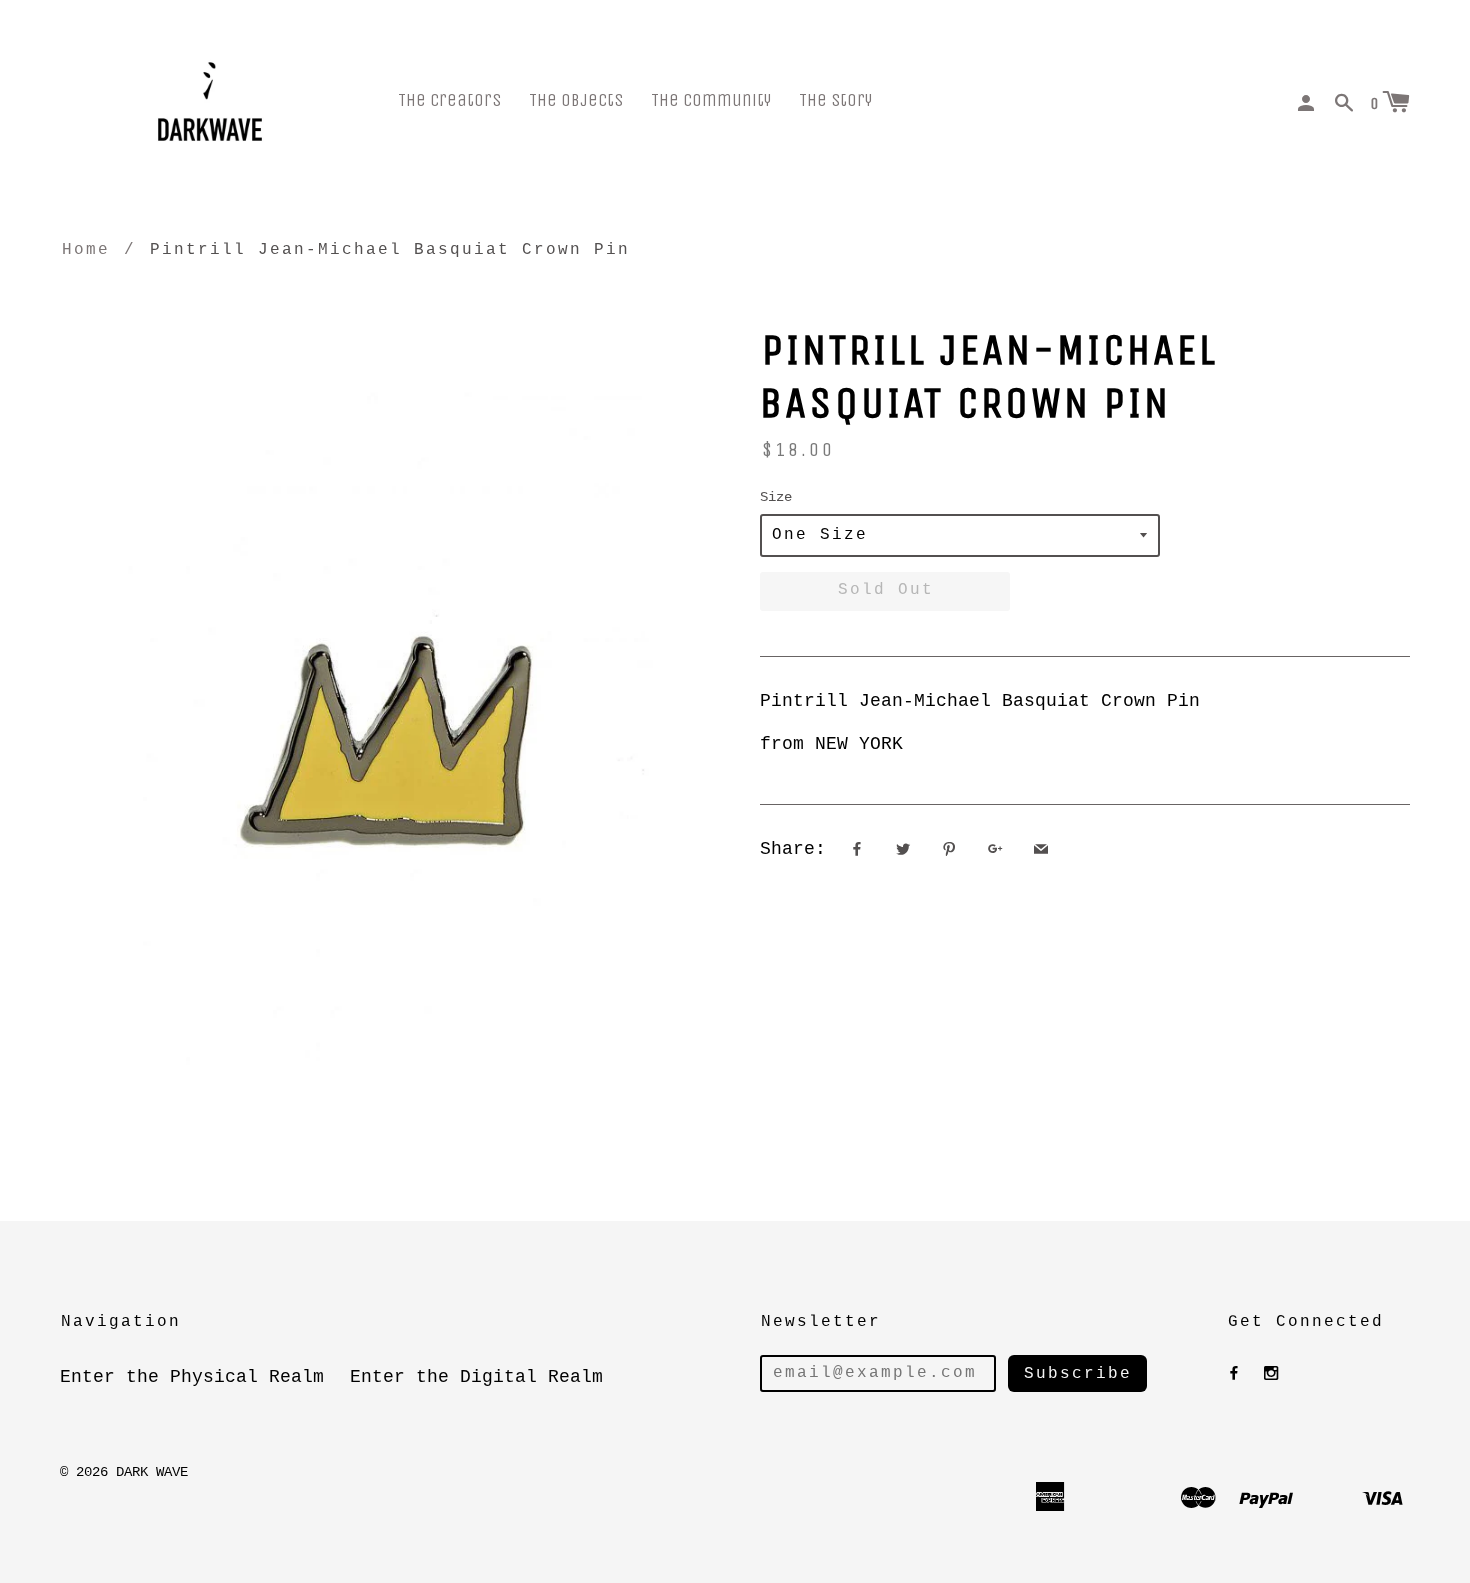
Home (86, 250)
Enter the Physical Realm (192, 1377)
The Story (835, 100)
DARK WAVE (152, 1472)
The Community (711, 100)
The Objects (576, 100)
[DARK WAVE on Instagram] (1271, 1374)
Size (776, 497)
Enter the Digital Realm (476, 1377)
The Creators (449, 100)
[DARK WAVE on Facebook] (1234, 1374)
